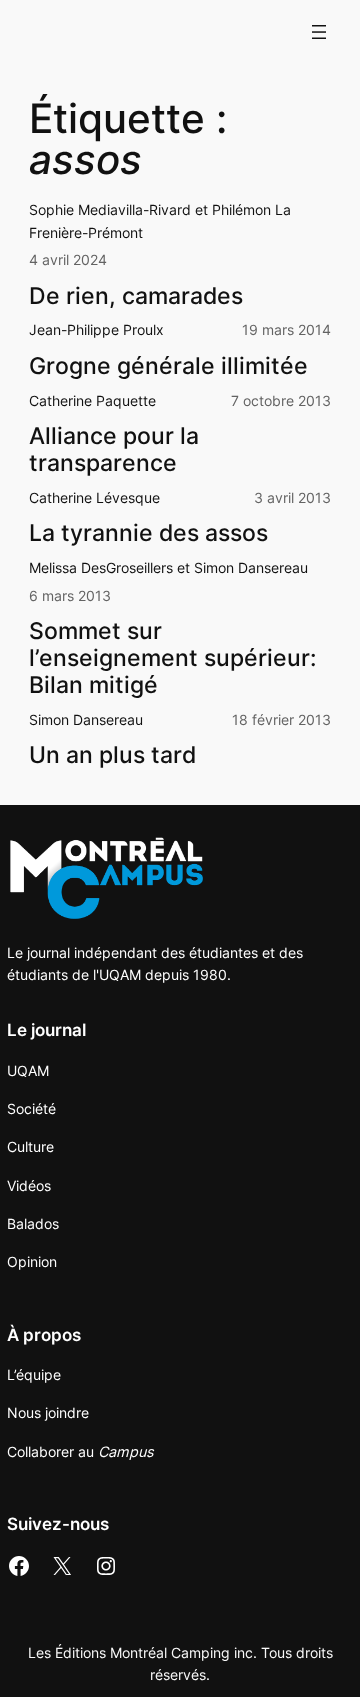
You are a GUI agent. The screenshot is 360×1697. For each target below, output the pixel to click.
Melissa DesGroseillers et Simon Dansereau (168, 567)
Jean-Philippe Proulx (96, 329)
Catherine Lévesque (94, 497)
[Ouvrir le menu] (319, 32)
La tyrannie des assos (148, 532)
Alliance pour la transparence (114, 449)
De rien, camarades (136, 295)
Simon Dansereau (86, 719)
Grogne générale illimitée (168, 365)
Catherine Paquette (92, 400)
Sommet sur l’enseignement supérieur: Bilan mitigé (173, 657)
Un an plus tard (112, 754)
